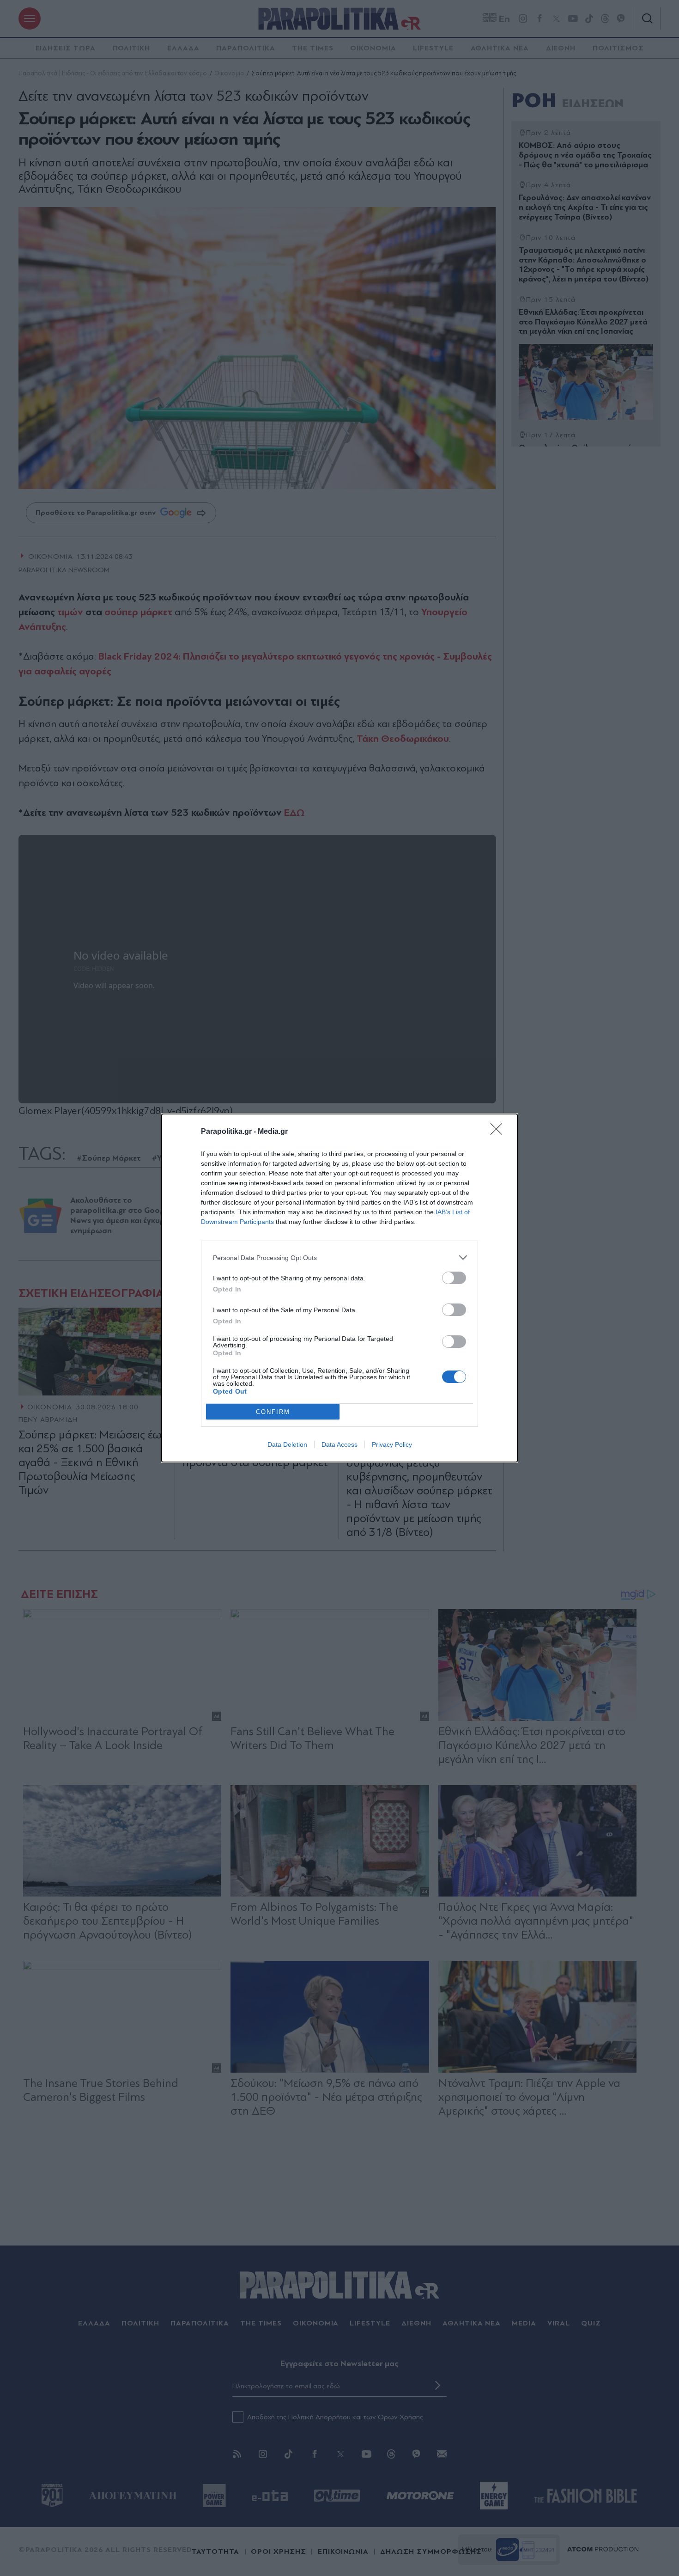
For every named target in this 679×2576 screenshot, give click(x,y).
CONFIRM (273, 1412)
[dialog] (339, 1288)
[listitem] (339, 1257)
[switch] (454, 1278)
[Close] (499, 1132)
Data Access (339, 1444)
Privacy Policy (392, 1444)
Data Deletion (287, 1444)
